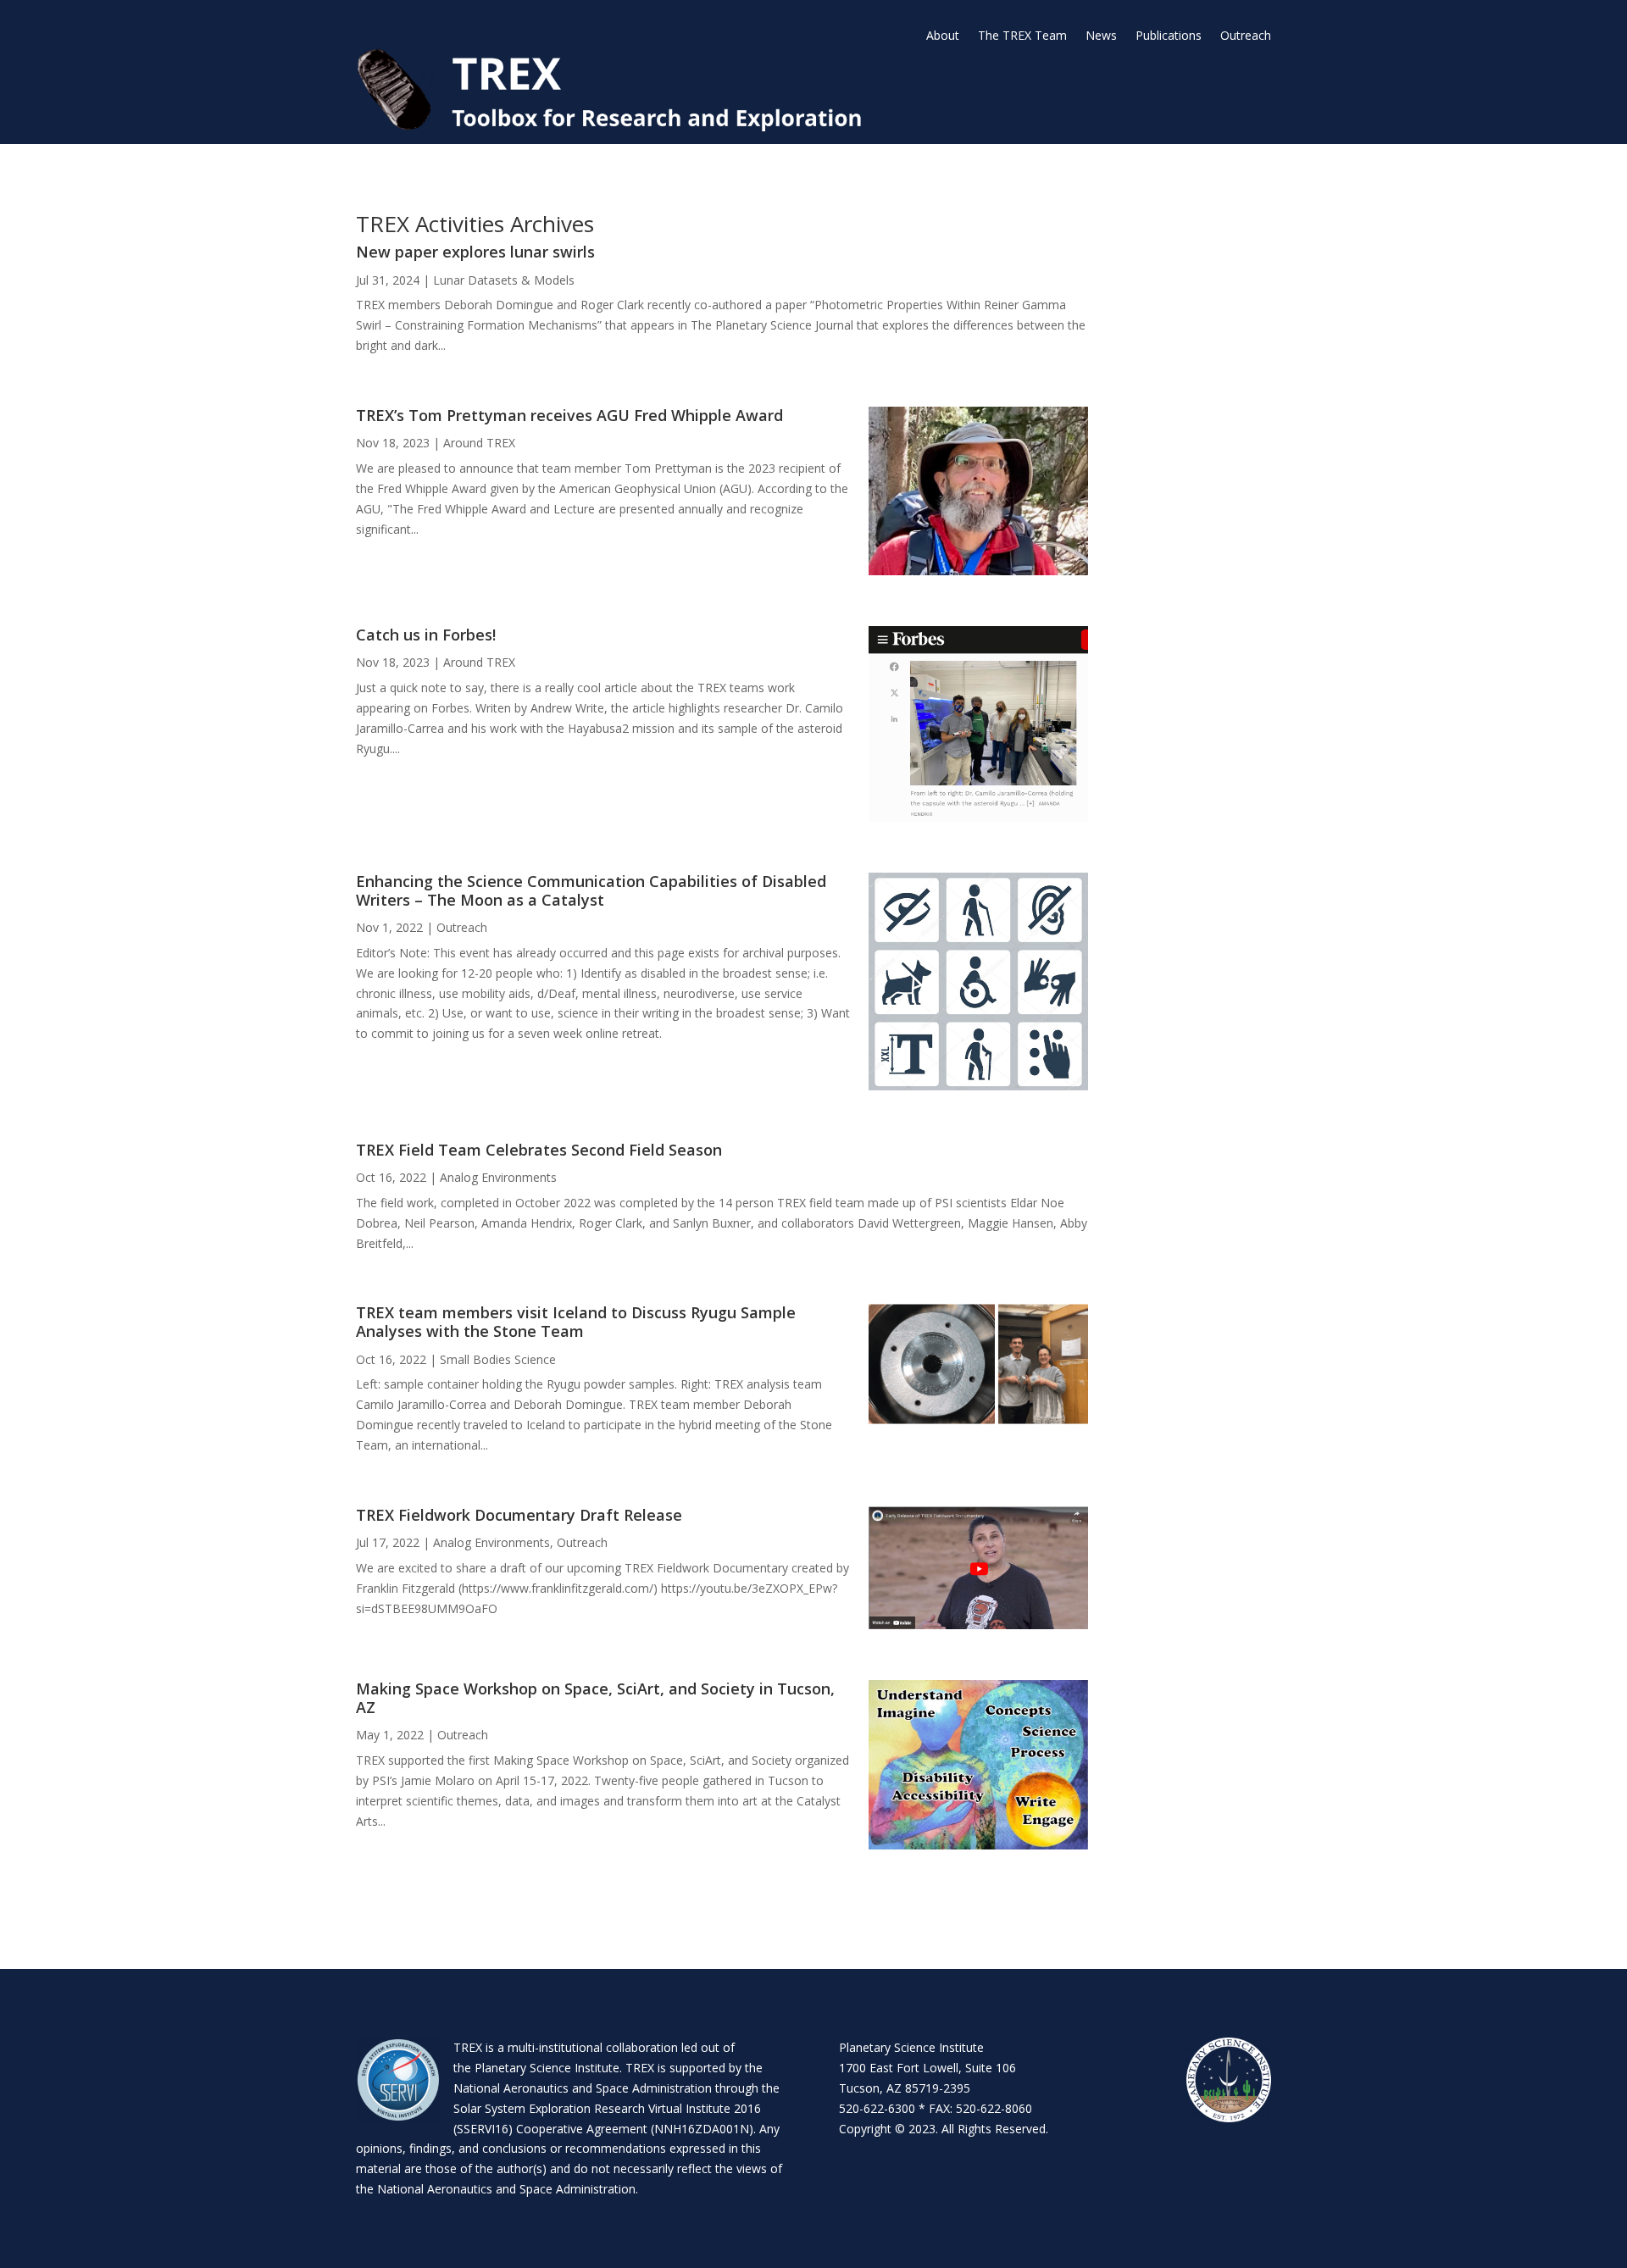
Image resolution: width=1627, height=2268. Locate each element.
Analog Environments (498, 1177)
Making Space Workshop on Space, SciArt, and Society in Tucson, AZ (595, 1698)
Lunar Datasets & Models (504, 280)
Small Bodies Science (498, 1359)
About (943, 36)
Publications (1169, 36)
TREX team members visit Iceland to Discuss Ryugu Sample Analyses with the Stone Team (576, 1322)
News (1101, 36)
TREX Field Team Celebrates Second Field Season (539, 1150)
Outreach (1246, 36)
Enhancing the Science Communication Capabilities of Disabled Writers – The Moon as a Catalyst (591, 890)
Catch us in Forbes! (426, 635)
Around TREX (479, 443)
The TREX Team (1022, 36)
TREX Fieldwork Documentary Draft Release (519, 1515)
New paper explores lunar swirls (475, 252)
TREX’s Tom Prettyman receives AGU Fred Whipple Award (569, 415)
